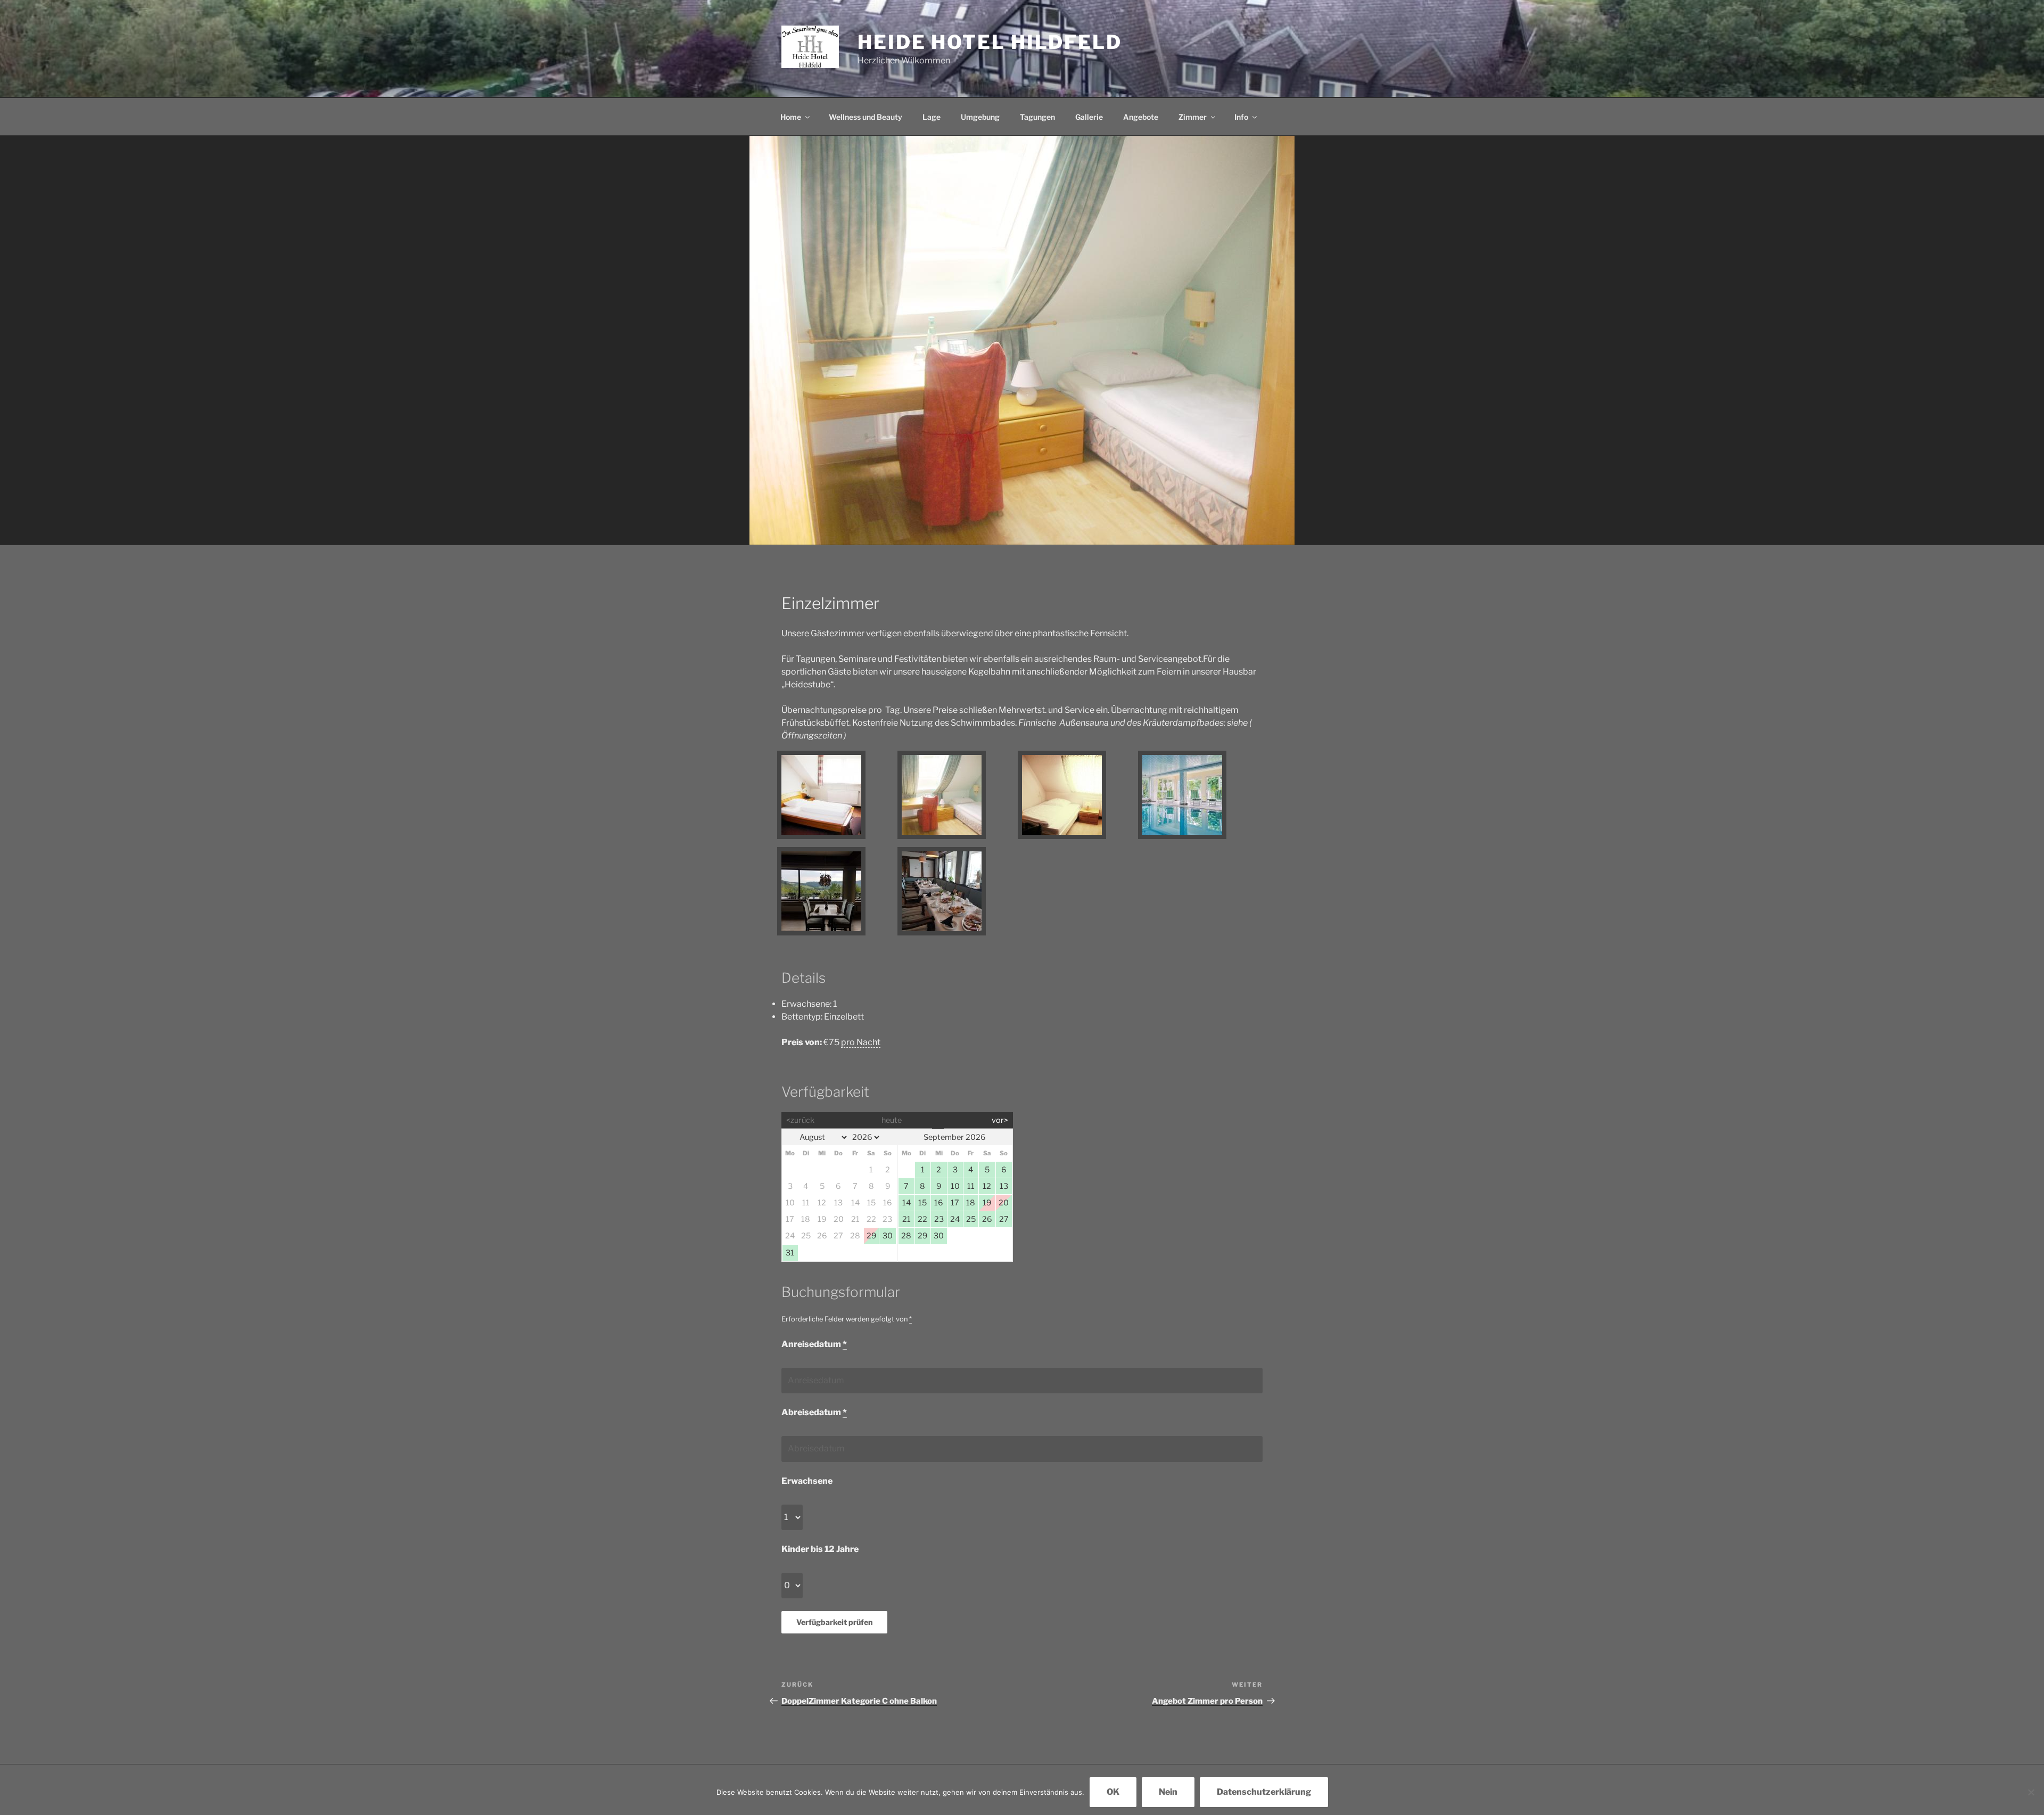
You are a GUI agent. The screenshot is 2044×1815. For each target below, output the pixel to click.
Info (1241, 117)
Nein (1168, 1792)
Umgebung (980, 117)
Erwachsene (807, 1481)
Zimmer (1193, 117)
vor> (1000, 1120)
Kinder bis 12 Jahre (820, 1549)
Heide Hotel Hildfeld (990, 42)
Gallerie (1089, 117)
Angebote (1141, 117)
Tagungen (1037, 117)
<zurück (800, 1120)
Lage (932, 117)
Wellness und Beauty (866, 117)
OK (1113, 1792)
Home (791, 117)
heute (892, 1120)
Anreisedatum (814, 1344)
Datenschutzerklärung (1264, 1792)
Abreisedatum (814, 1412)
